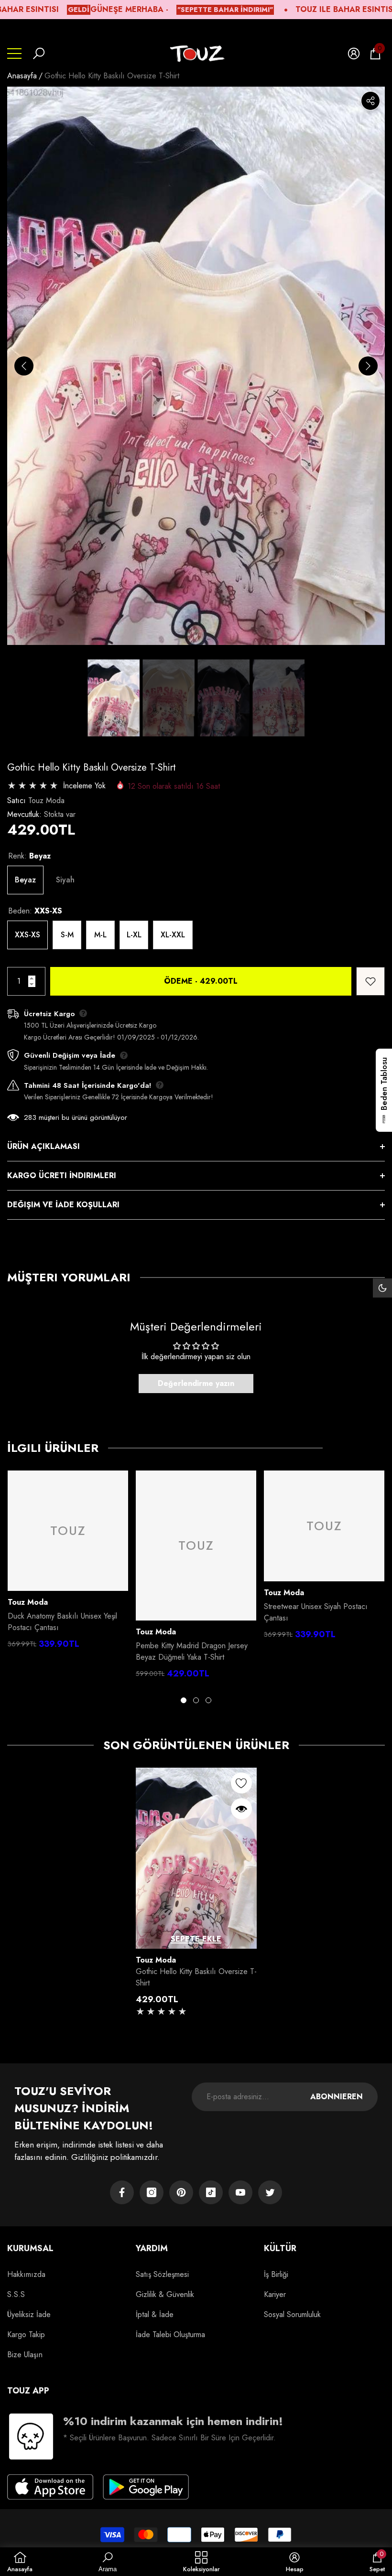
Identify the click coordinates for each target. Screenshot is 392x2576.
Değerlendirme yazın (196, 1383)
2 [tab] (196, 1700)
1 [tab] (184, 1700)
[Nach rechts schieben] (368, 366)
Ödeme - (201, 981)
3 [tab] (208, 1700)
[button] (39, 54)
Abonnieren (337, 2097)
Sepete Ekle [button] (196, 1939)
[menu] (14, 54)
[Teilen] (370, 101)
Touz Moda (46, 800)
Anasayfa (22, 76)
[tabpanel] (68, 1562)
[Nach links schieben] (24, 366)
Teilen (370, 101)
